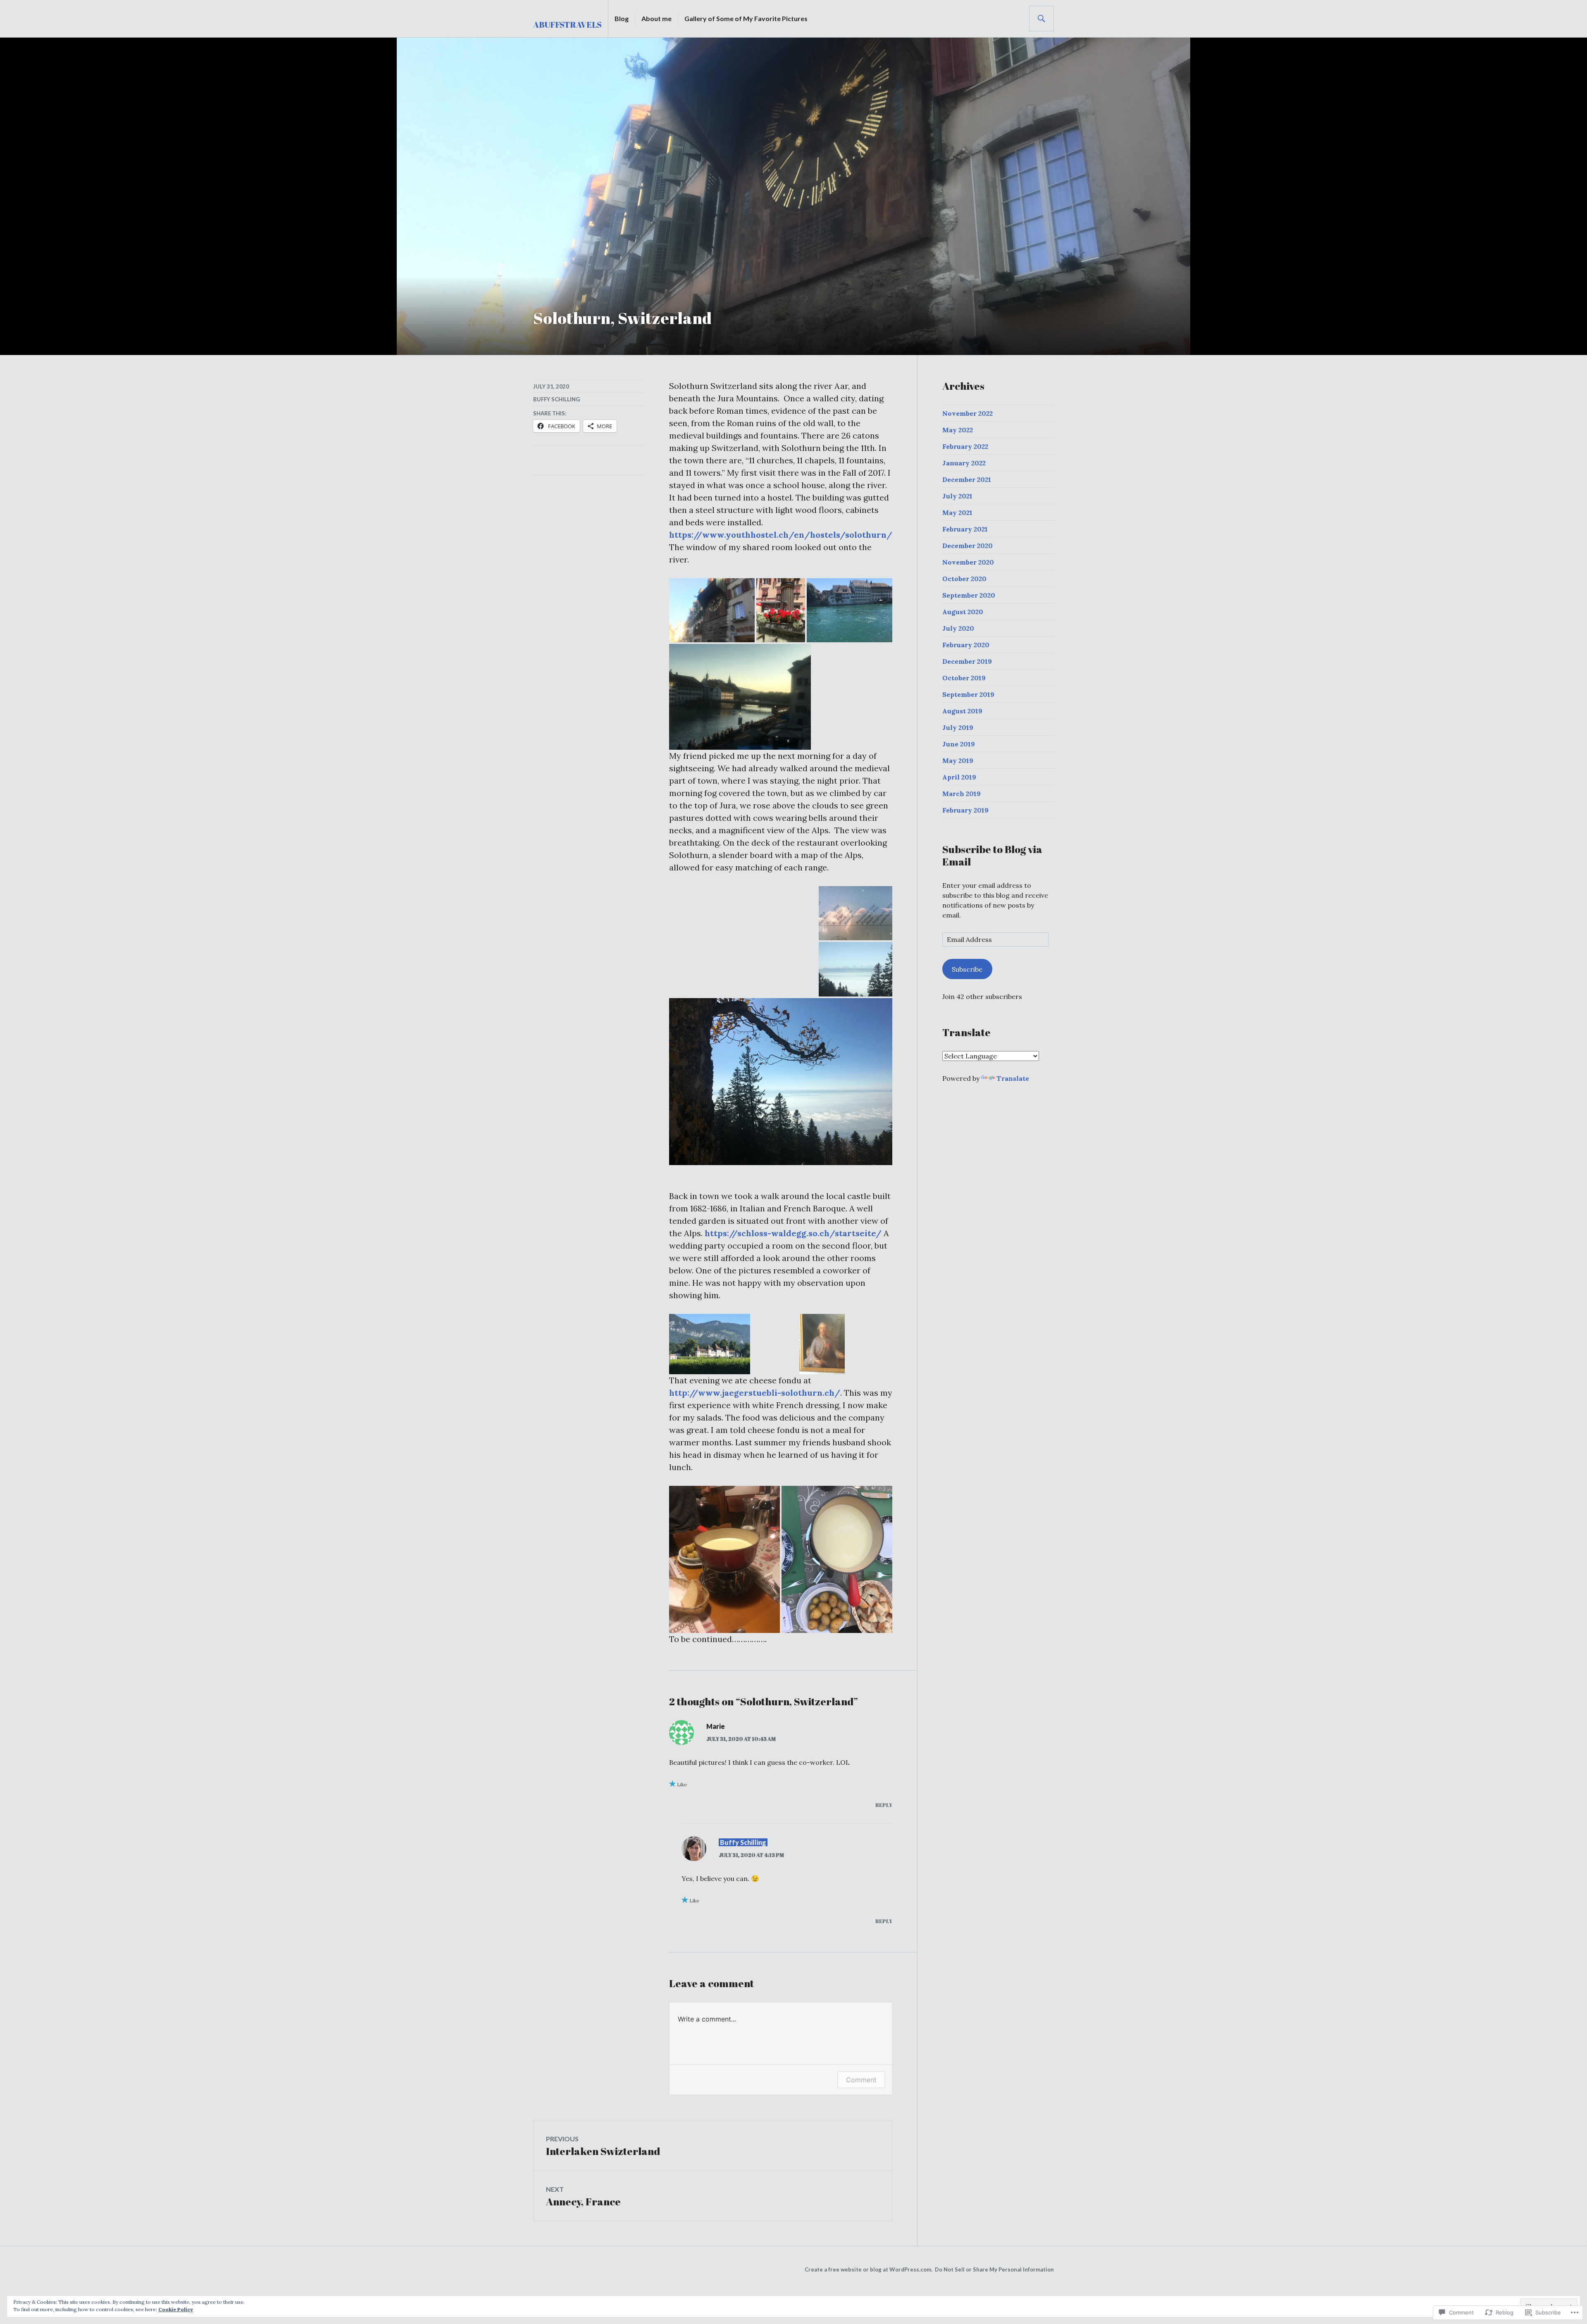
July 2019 (958, 727)
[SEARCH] (1041, 19)
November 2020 (968, 562)
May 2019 (958, 760)
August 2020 (963, 612)
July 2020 (958, 628)
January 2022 (964, 463)
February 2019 (965, 810)
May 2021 (957, 512)
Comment (861, 2080)
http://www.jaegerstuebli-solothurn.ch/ (755, 1393)
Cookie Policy (176, 2309)
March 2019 (961, 794)
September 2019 (968, 694)
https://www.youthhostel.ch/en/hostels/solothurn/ (781, 535)
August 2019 (962, 711)
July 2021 (957, 496)
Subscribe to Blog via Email (992, 855)
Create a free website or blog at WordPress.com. (869, 2269)
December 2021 (967, 479)
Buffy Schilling (556, 399)
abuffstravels (567, 25)
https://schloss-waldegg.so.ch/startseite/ (793, 1233)
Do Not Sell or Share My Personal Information (994, 2269)
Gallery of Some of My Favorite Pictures (746, 18)
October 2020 (964, 579)
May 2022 (958, 430)
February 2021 (965, 529)
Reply (884, 1805)
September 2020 (969, 595)
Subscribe (967, 969)
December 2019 (967, 661)
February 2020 (966, 645)
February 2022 (965, 446)
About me (656, 18)
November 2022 (967, 413)
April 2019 (959, 777)
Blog (622, 18)
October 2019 (964, 678)
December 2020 (967, 546)
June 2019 (959, 744)
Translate (1013, 1078)
